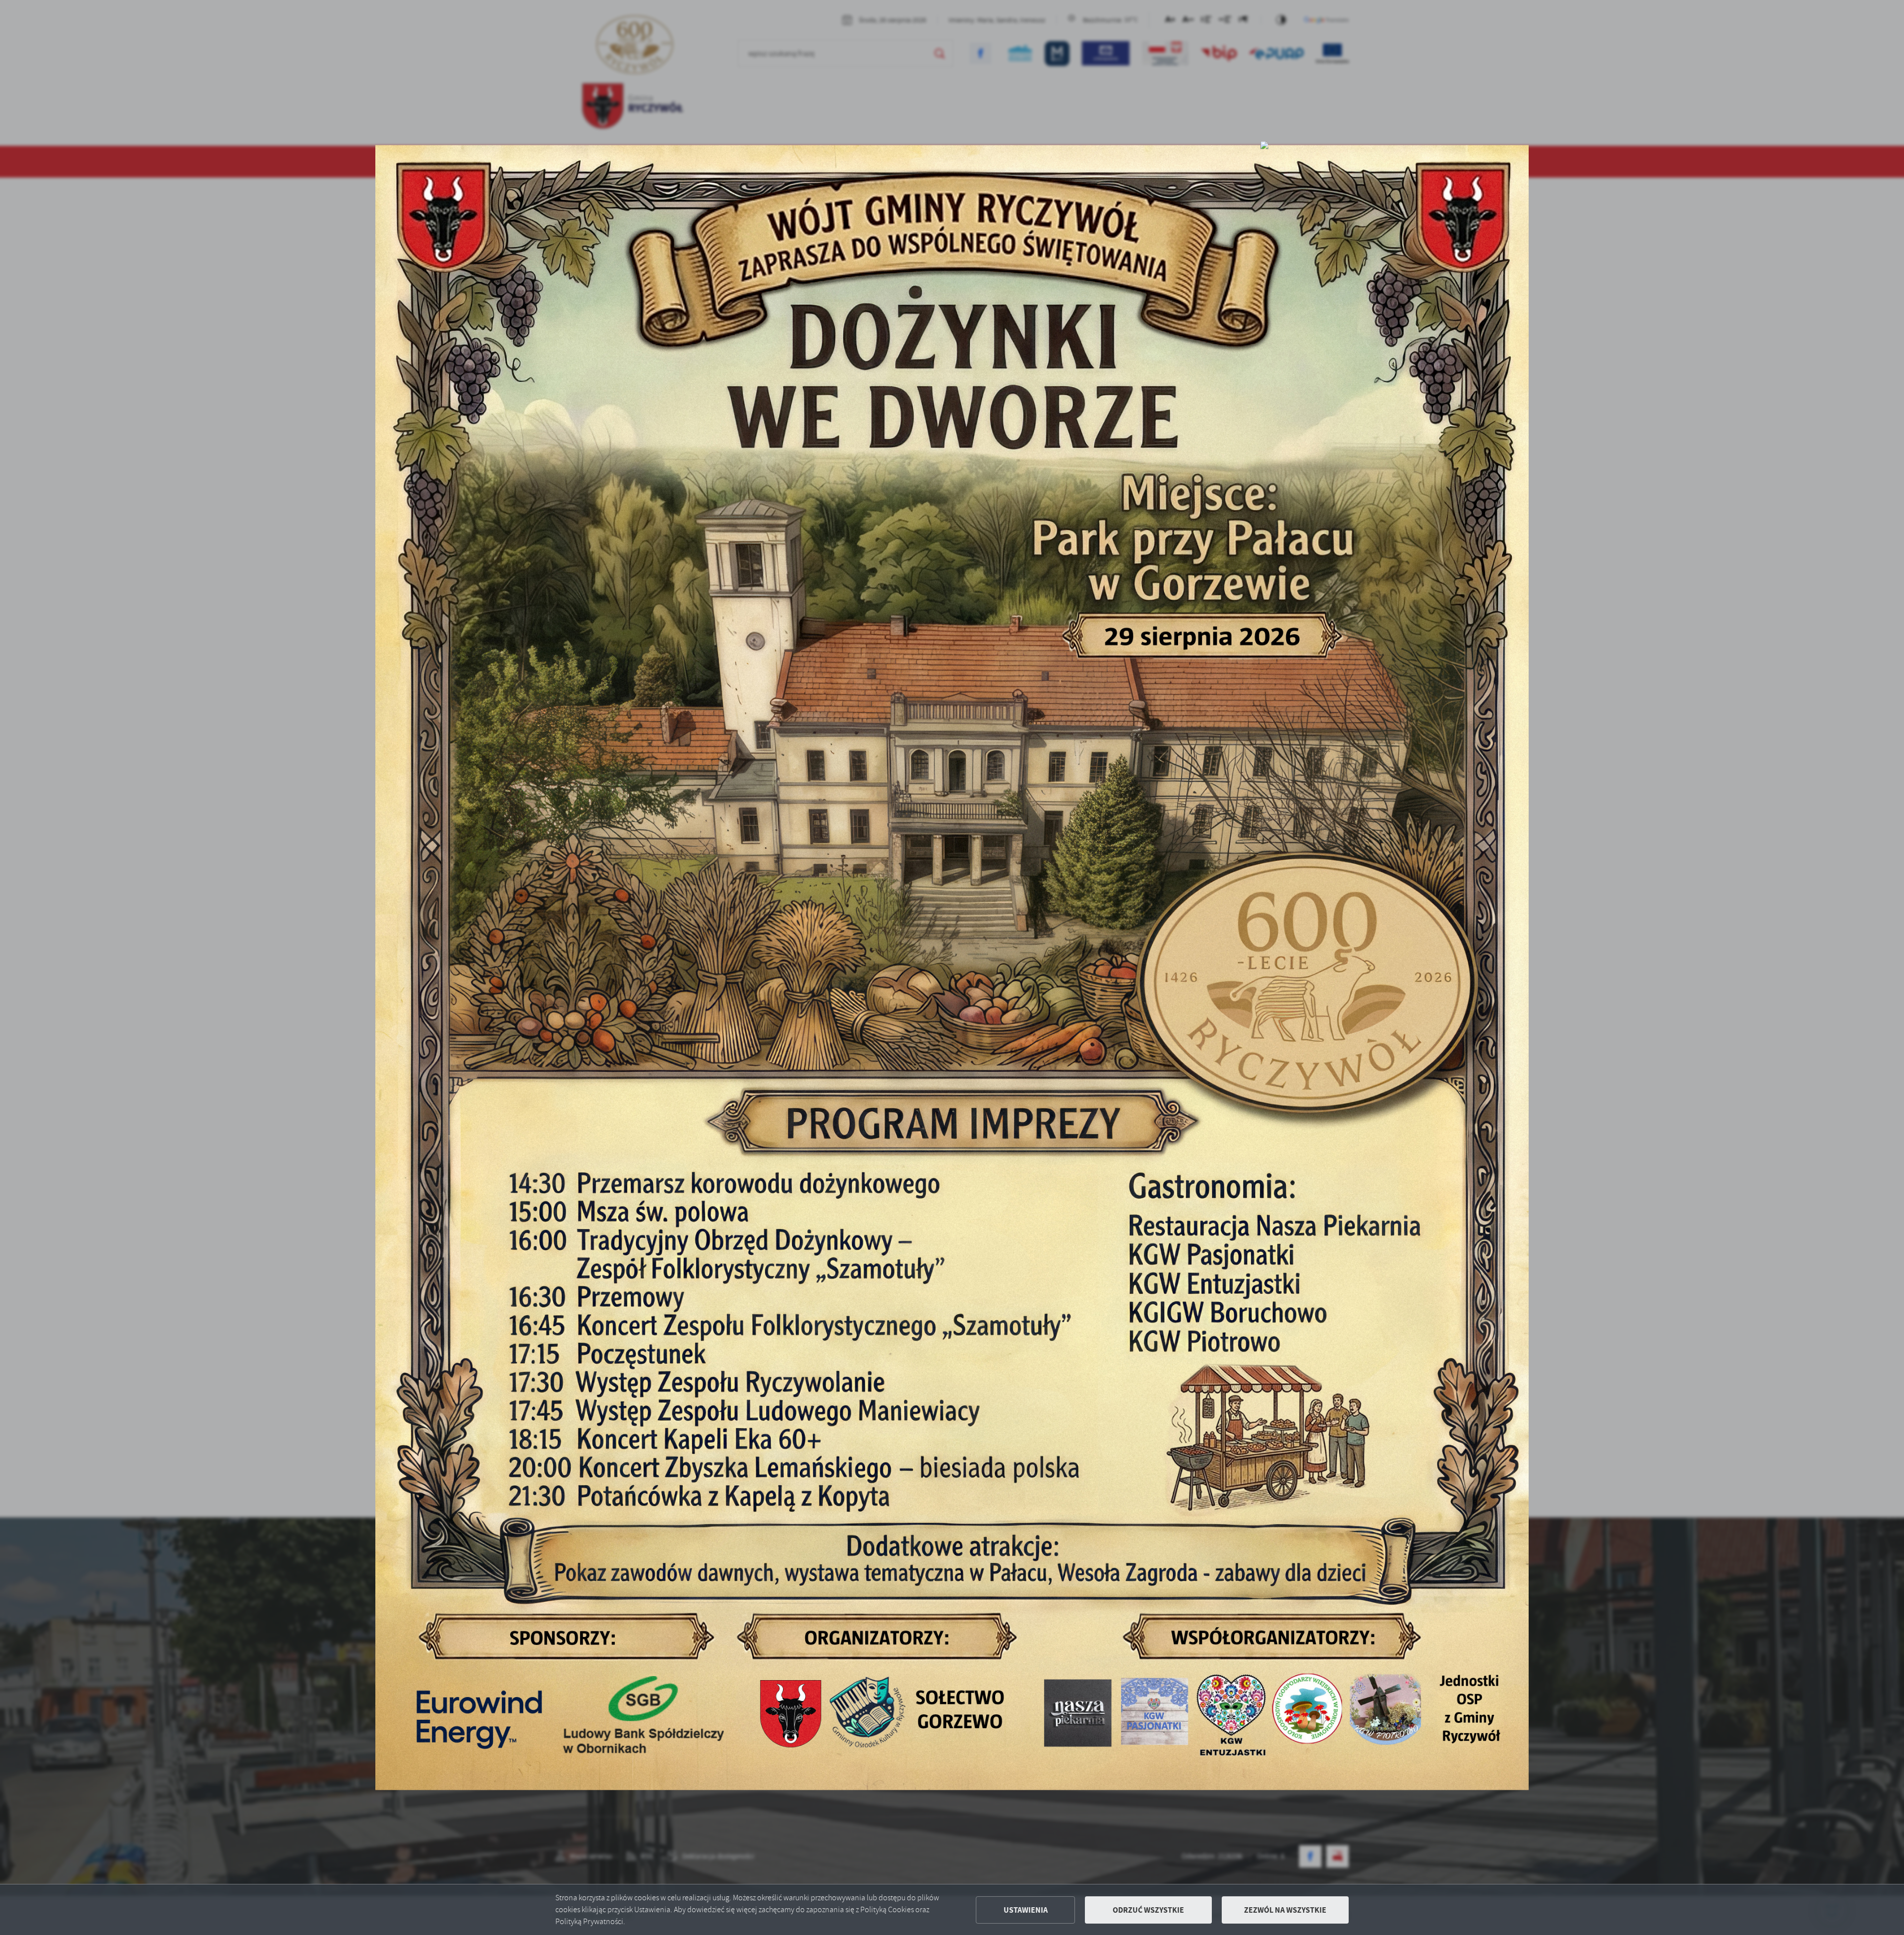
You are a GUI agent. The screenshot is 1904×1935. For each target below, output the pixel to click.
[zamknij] (1264, 145)
